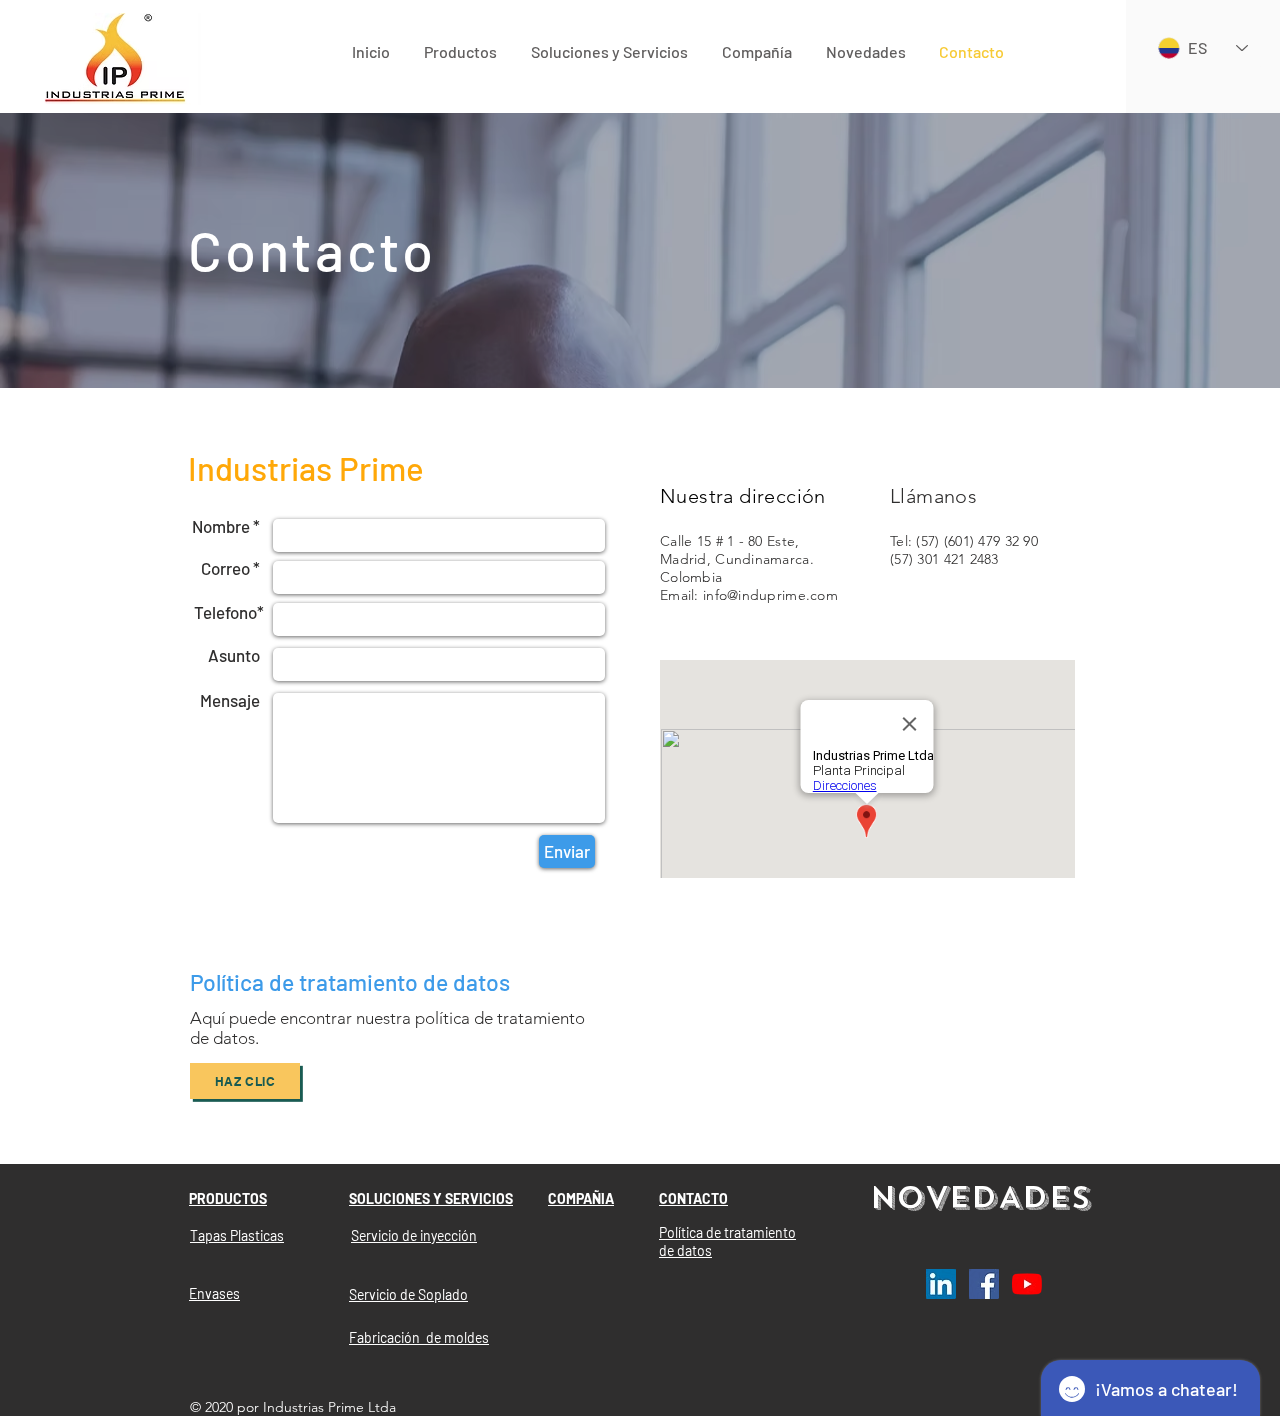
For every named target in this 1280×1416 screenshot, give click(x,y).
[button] (460, 51)
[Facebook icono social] (984, 1284)
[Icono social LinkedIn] (941, 1284)
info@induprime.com (770, 595)
